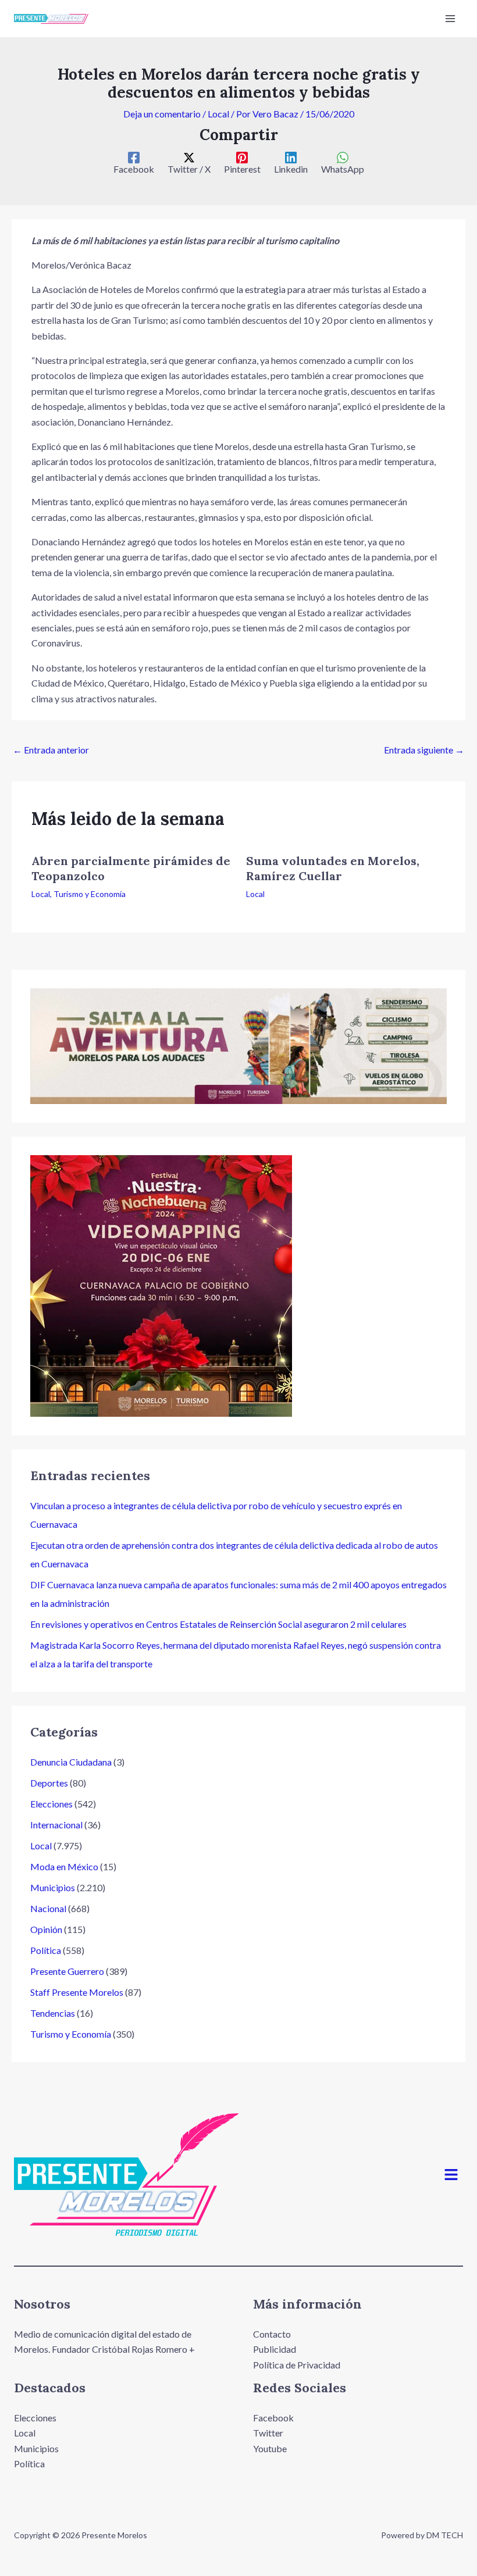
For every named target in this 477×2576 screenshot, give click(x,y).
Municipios (53, 1887)
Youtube (270, 2448)
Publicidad (275, 2349)
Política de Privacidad (297, 2365)
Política (46, 1950)
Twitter (268, 2433)
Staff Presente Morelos (77, 1992)
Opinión (46, 1929)
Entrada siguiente (424, 750)
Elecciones (51, 1804)
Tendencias (53, 2013)
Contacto (272, 2334)
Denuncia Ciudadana (71, 1762)
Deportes (49, 1783)
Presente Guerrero (67, 1971)
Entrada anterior (51, 750)
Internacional (56, 1825)
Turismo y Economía (90, 894)
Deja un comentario (162, 114)
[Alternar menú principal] (450, 19)
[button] (451, 2175)
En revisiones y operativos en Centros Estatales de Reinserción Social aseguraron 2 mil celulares (218, 1624)
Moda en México (64, 1866)
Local (218, 114)
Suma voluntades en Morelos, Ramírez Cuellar (333, 868)
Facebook (273, 2418)
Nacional (48, 1908)
